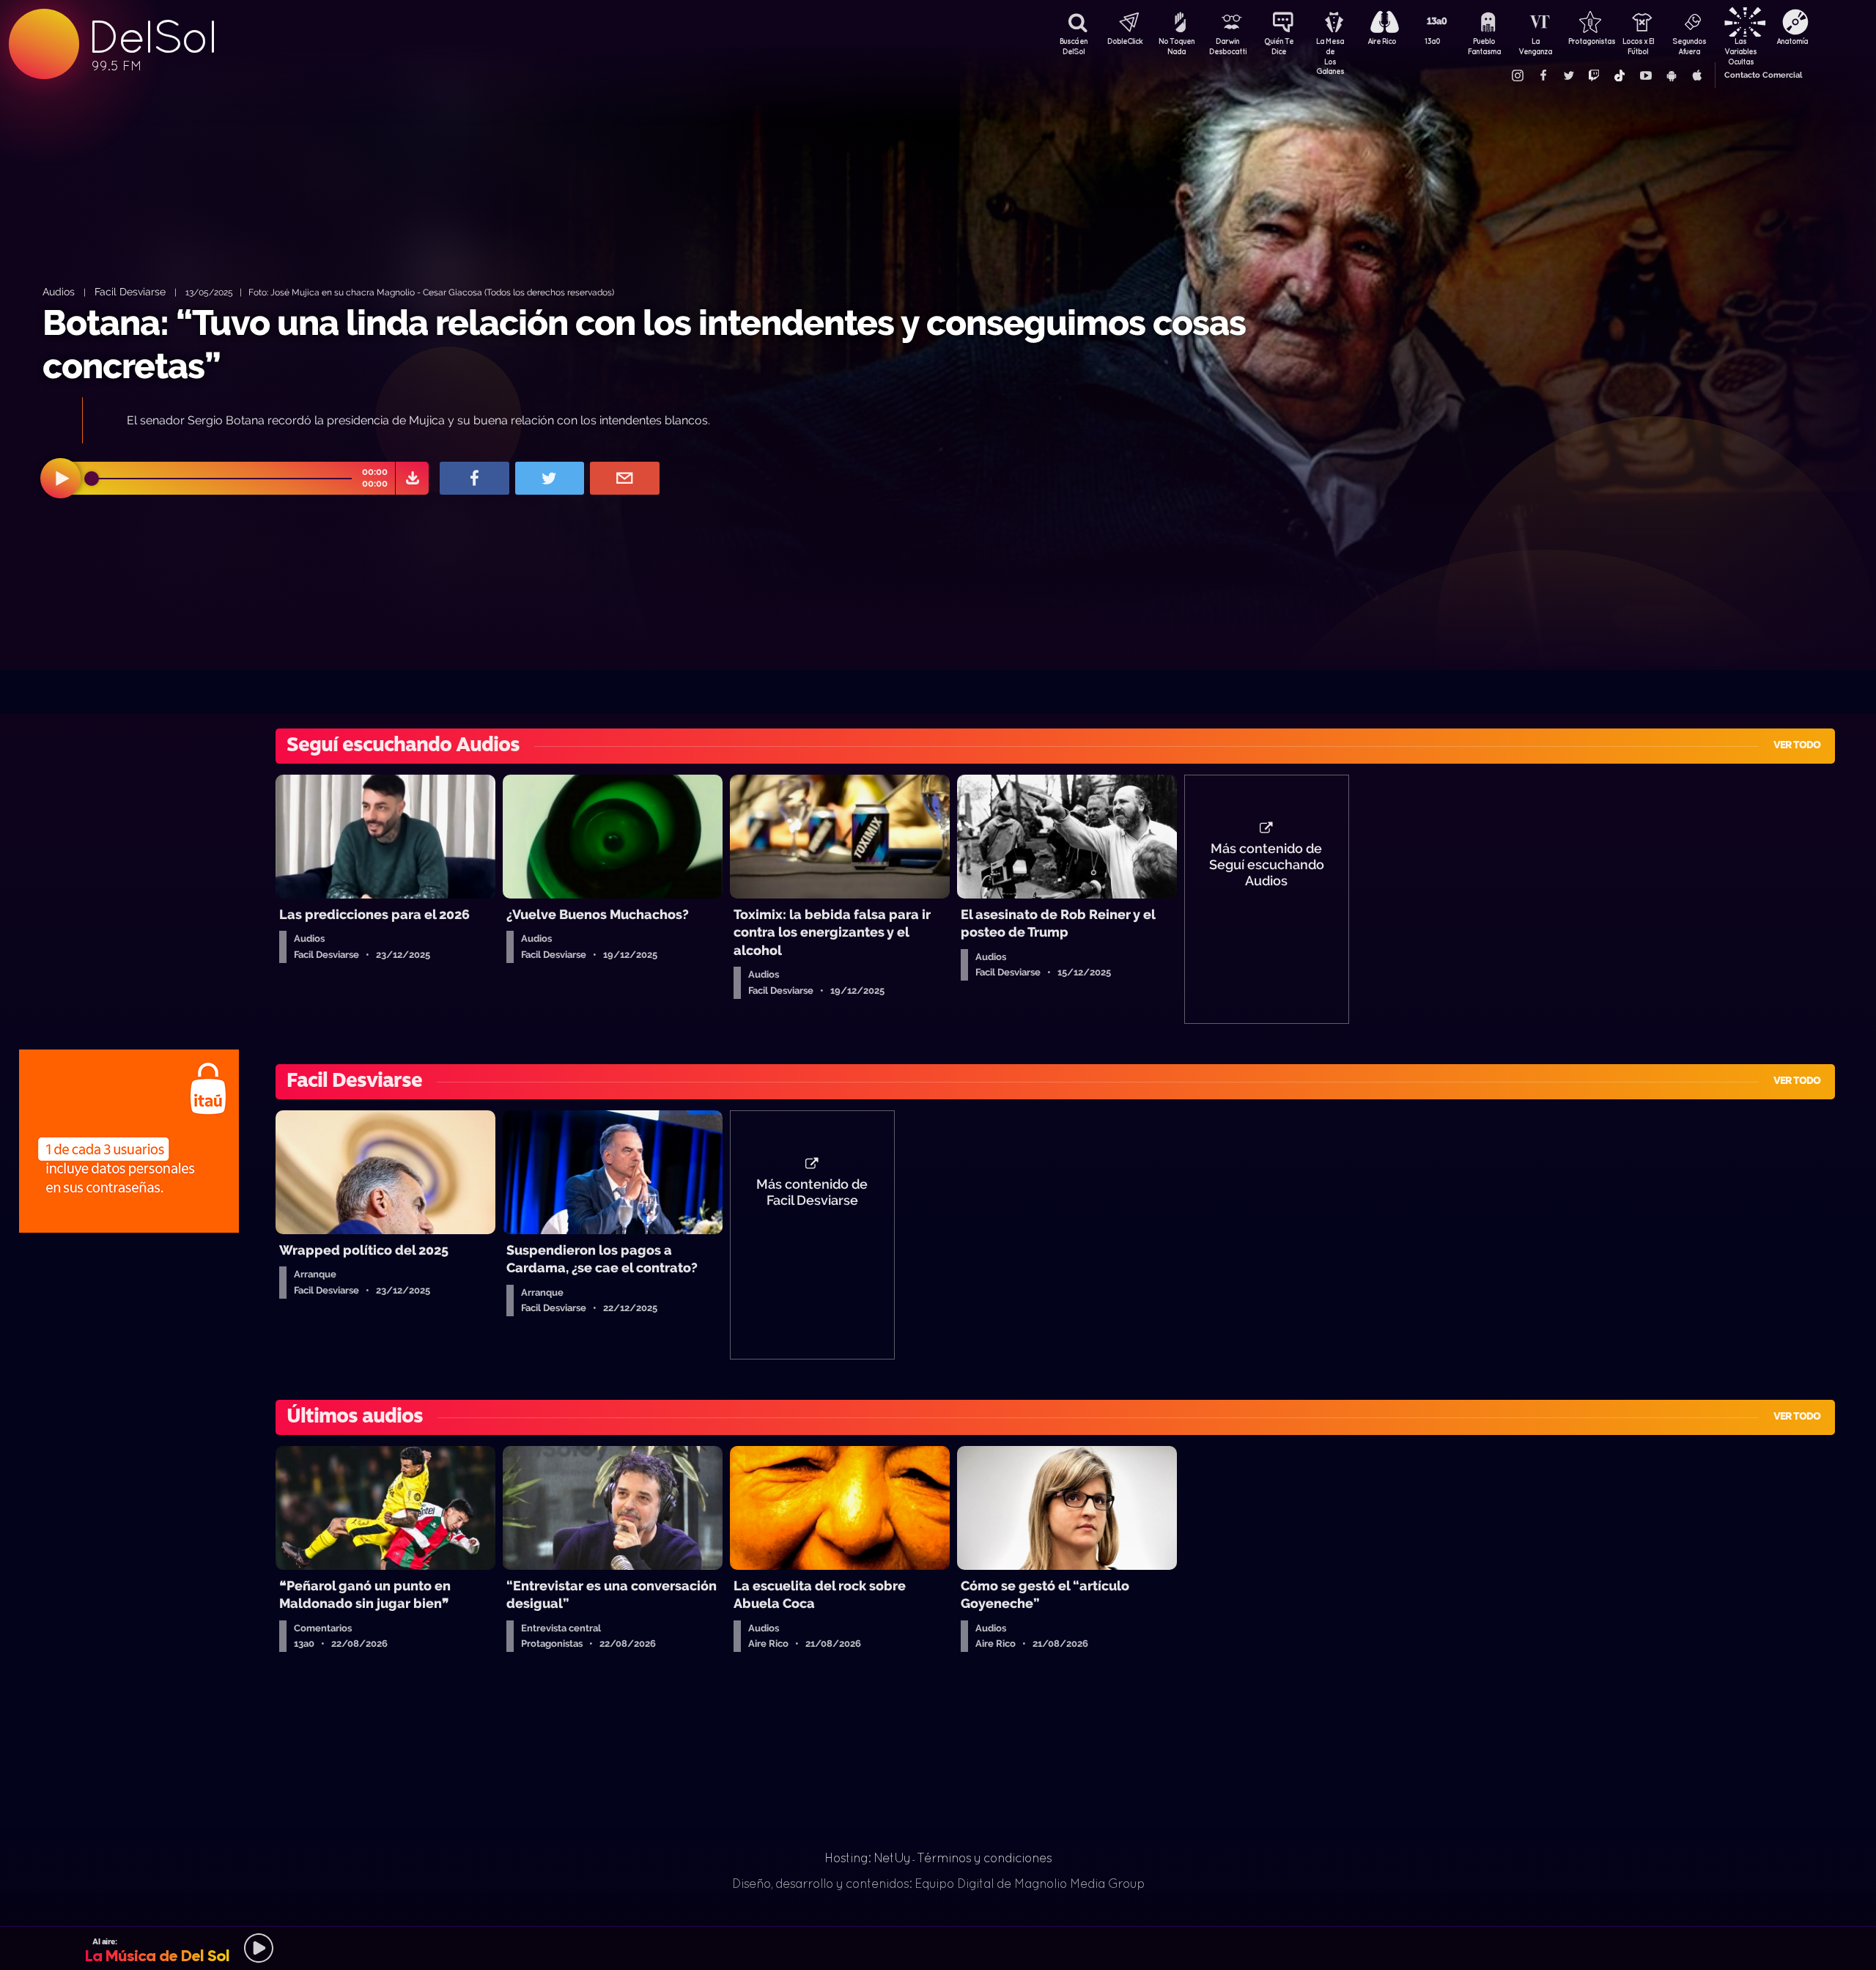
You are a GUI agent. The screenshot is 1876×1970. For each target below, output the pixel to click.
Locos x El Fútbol (1638, 46)
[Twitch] (1594, 75)
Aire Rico (1382, 41)
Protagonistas (1587, 41)
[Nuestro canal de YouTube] (1645, 75)
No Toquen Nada (1177, 46)
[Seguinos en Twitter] (1568, 75)
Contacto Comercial (1763, 75)
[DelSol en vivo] (938, 1948)
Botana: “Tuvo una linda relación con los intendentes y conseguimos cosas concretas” (644, 344)
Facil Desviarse (130, 291)
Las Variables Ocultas (1740, 48)
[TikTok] (1620, 75)
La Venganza (1535, 46)
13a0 (1433, 41)
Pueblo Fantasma (1484, 46)
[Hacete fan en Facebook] (1543, 75)
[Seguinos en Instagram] (1517, 75)
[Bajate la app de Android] (1671, 75)
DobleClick (1125, 41)
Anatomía (1792, 41)
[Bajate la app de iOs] (1696, 75)
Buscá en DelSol (1074, 46)
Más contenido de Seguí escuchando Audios (1267, 865)
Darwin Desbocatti (1227, 46)
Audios (59, 291)
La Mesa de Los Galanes (1330, 48)
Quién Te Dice (1279, 46)
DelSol (152, 37)
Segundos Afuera (1689, 46)
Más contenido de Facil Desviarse (812, 1192)
